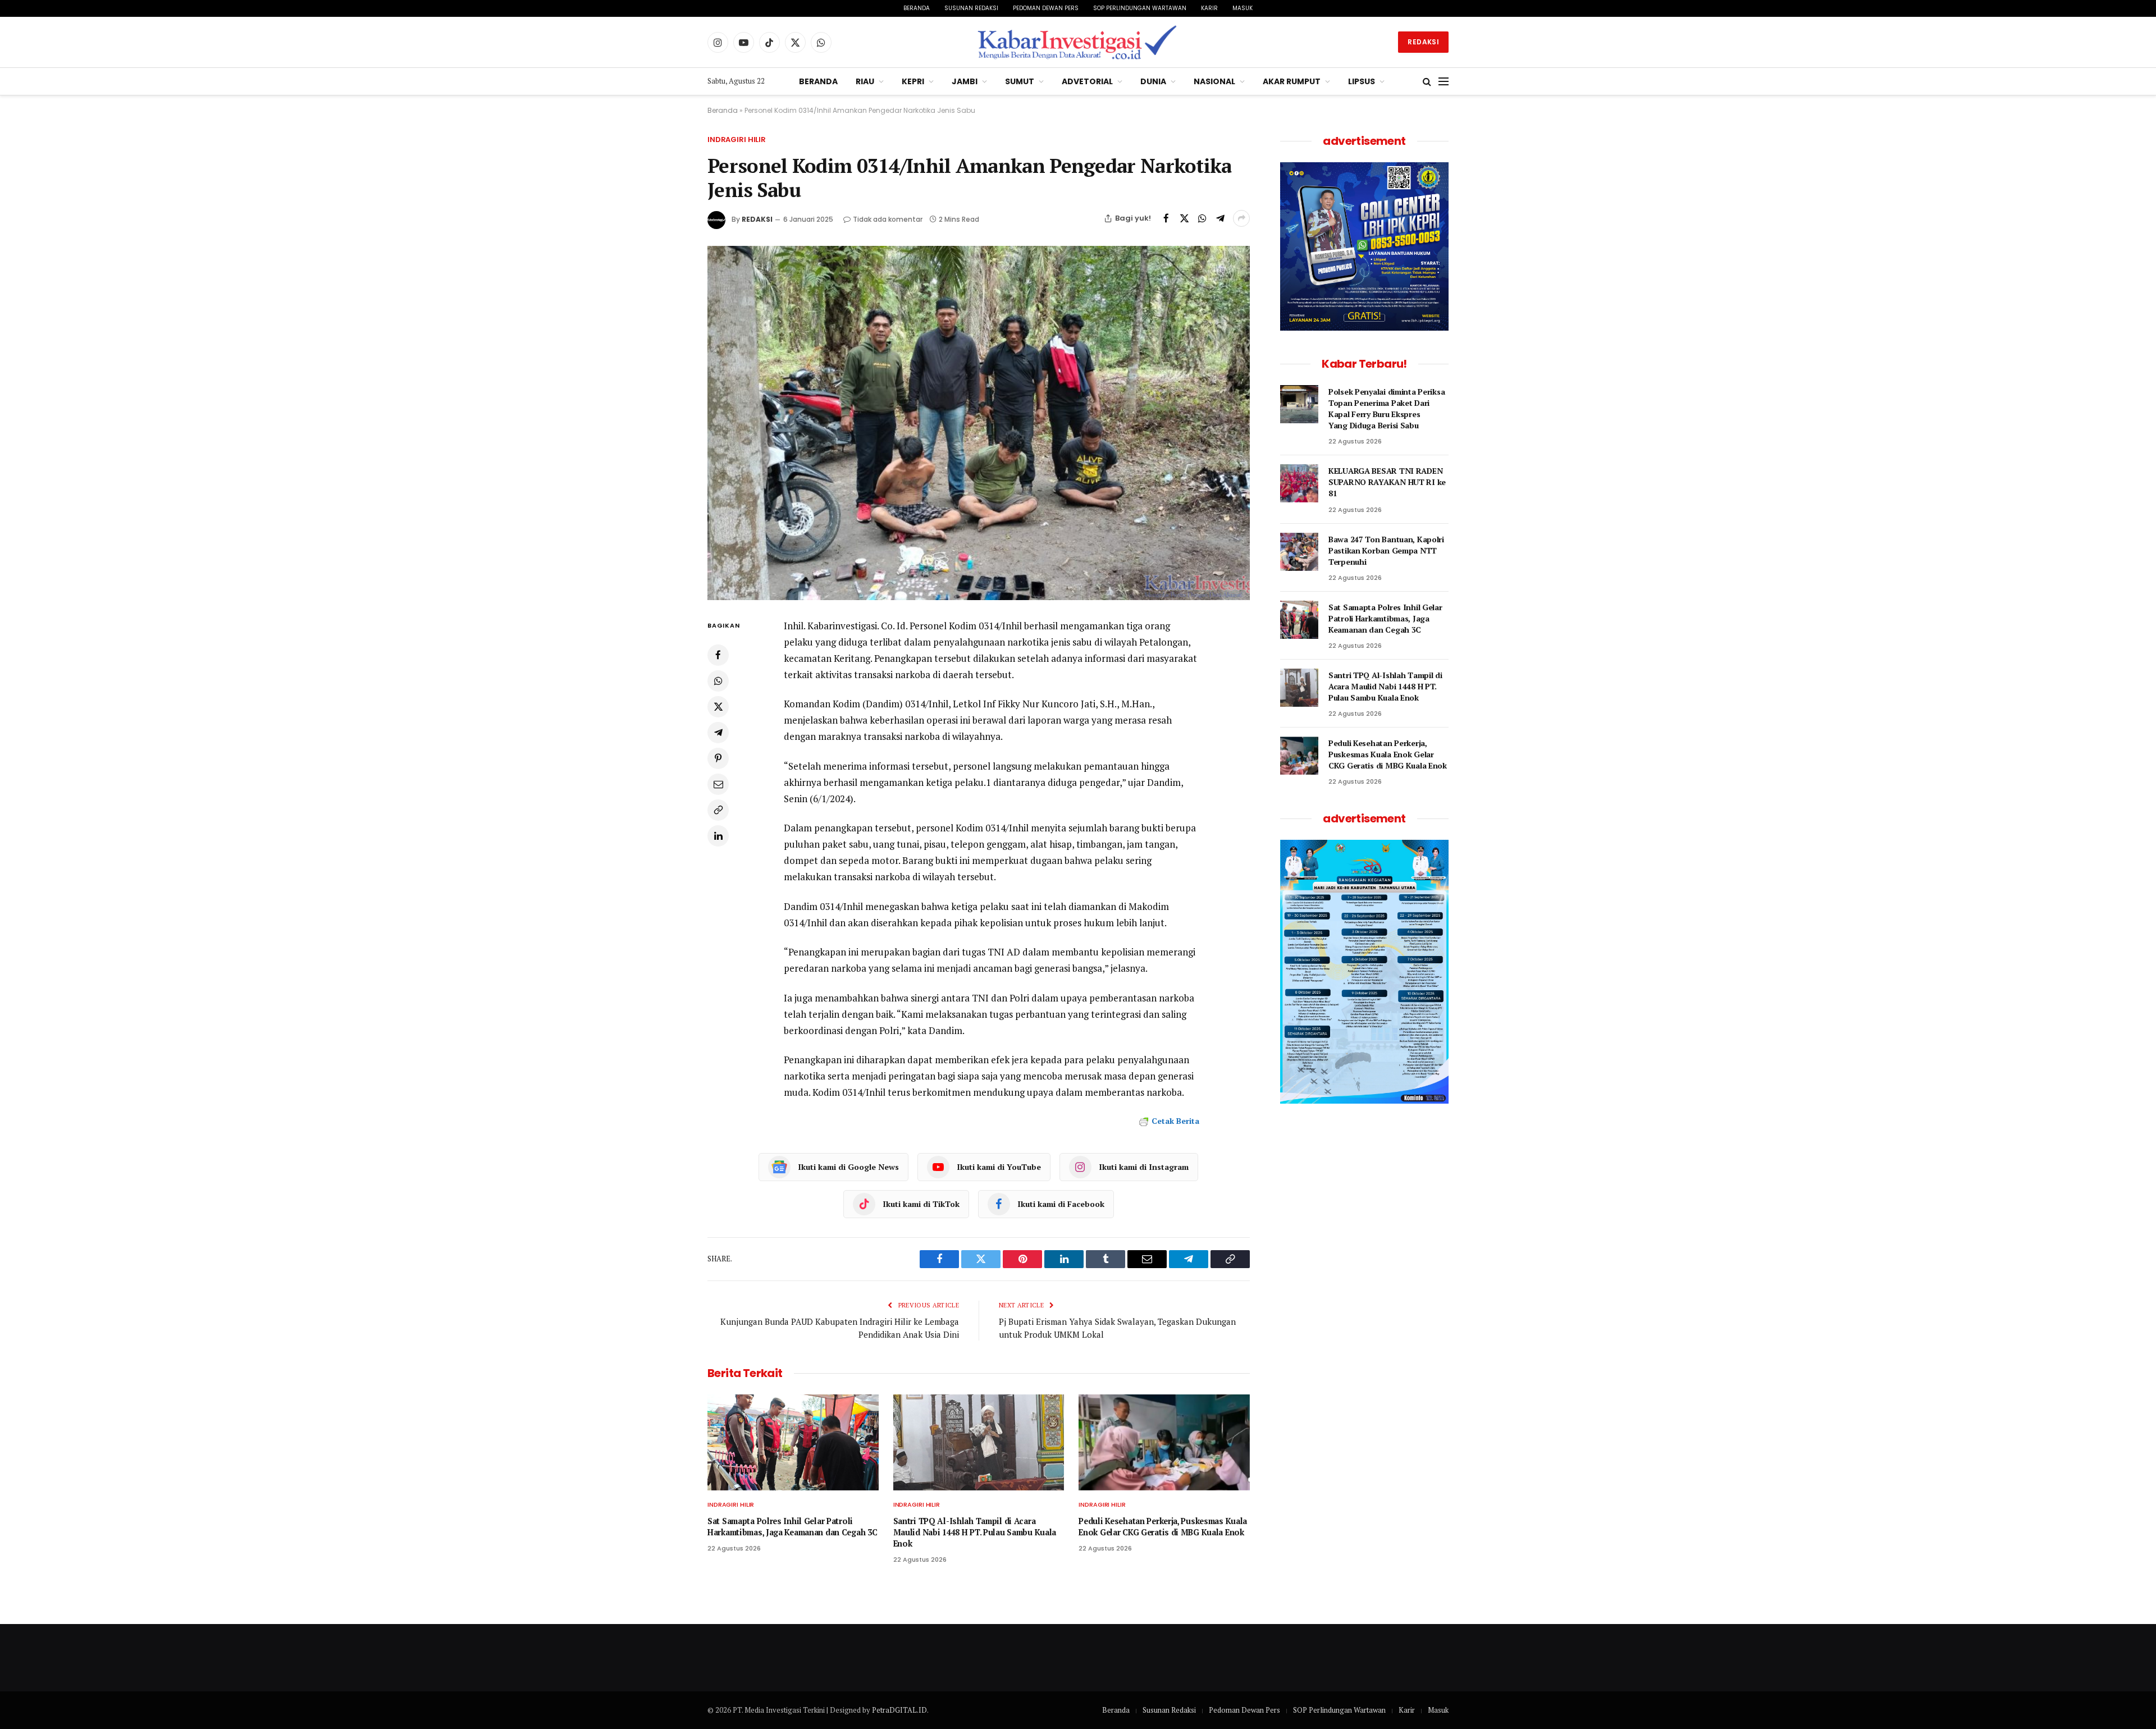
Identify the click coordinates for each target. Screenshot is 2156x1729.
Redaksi (1423, 42)
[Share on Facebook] (1166, 218)
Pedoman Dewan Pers (1046, 8)
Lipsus (1362, 81)
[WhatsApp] (718, 681)
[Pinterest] (718, 758)
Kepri (913, 81)
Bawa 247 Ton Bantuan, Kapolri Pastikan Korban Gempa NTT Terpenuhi (1386, 550)
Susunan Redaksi (971, 8)
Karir (1209, 8)
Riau (865, 81)
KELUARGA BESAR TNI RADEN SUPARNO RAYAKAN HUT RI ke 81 (1387, 482)
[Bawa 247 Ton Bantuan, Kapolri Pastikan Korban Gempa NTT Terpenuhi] (1299, 552)
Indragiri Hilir (737, 139)
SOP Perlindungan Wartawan (1140, 8)
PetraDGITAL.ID (899, 1710)
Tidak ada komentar (888, 219)
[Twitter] (718, 707)
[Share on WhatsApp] (1202, 218)
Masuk (1243, 8)
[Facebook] (718, 655)
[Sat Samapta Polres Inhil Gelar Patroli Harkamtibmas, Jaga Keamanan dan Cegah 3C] (793, 1442)
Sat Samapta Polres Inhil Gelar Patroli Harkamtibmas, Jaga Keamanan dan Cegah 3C (792, 1527)
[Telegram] (718, 733)
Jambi (965, 81)
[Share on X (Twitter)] (1184, 218)
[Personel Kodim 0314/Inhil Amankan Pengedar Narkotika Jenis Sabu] (979, 423)
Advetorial (1087, 81)
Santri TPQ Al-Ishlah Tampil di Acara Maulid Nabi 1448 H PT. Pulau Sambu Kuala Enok (975, 1532)
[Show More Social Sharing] (1241, 218)
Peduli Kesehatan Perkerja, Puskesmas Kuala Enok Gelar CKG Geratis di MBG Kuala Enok (1163, 1527)
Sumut (1020, 81)
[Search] (1427, 82)
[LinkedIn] (718, 836)
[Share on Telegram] (1220, 218)
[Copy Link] (718, 810)
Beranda (917, 8)
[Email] (718, 784)
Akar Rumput (1292, 81)
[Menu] (1444, 82)
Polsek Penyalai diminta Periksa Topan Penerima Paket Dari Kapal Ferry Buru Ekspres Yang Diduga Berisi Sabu (1387, 408)
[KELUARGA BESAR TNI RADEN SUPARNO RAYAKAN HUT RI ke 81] (1299, 483)
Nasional (1214, 81)
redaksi (757, 219)
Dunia (1153, 81)
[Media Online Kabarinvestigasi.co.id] (1078, 42)
